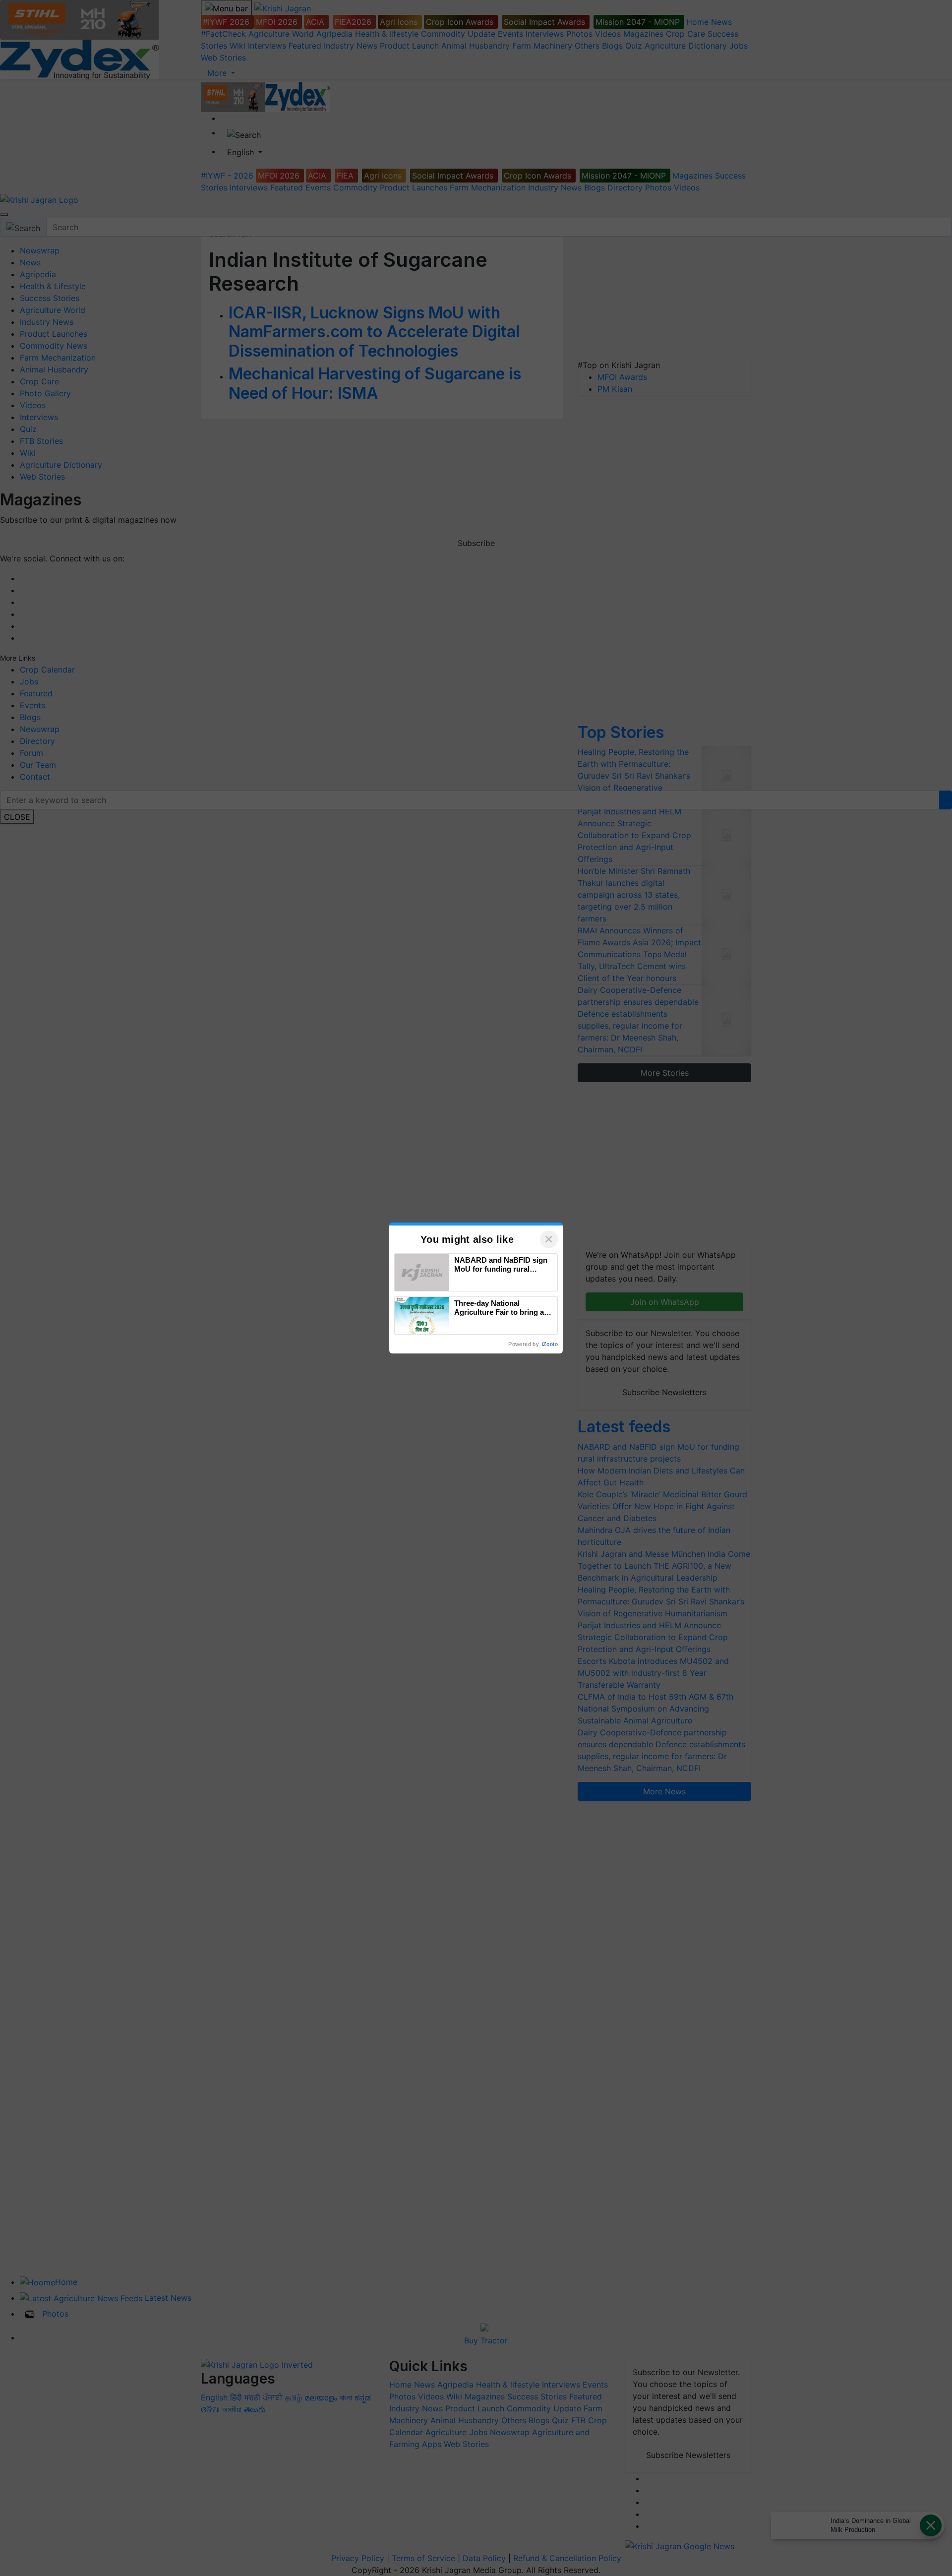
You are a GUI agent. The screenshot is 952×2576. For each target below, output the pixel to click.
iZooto (550, 1344)
